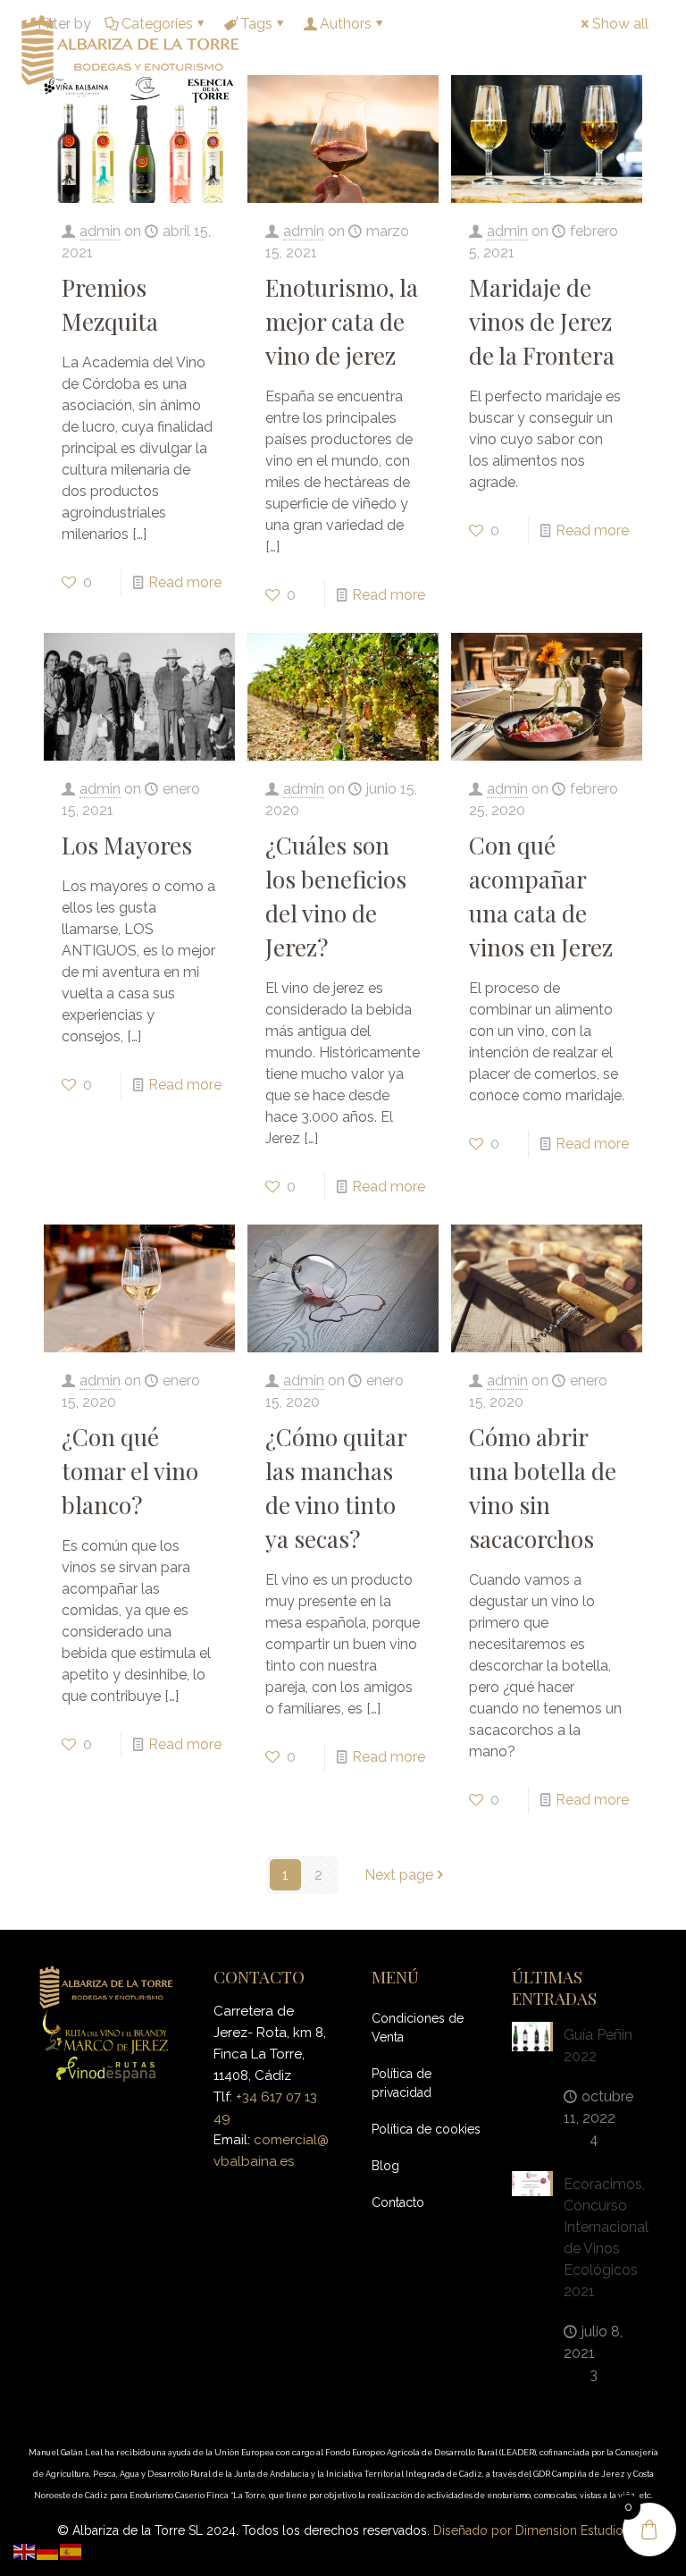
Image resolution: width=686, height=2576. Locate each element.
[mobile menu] (657, 49)
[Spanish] (71, 2551)
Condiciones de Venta (418, 2028)
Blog (385, 2166)
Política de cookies (426, 2129)
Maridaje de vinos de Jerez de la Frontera (542, 321)
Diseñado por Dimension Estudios (531, 2530)
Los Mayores (127, 845)
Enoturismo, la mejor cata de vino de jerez (342, 321)
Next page (399, 1875)
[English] (25, 2551)
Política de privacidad (402, 2083)
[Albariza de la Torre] (130, 49)
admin (100, 231)
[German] (48, 2551)
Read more (185, 582)
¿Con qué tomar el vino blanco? (130, 1471)
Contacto (398, 2202)
